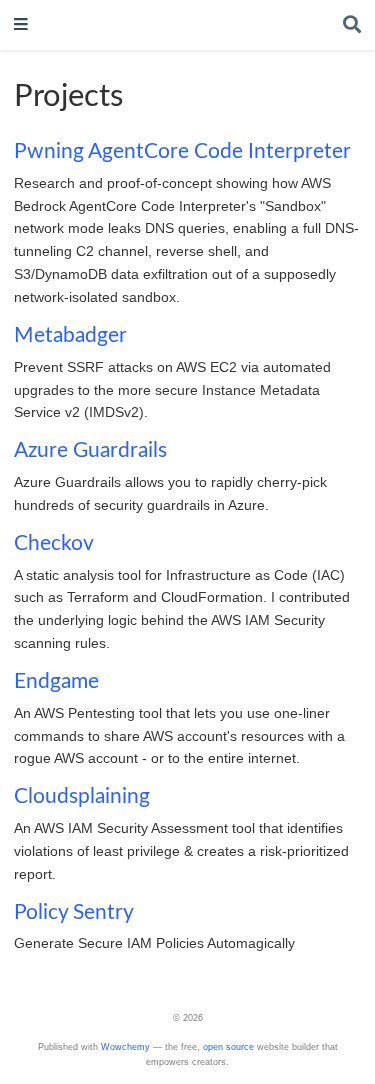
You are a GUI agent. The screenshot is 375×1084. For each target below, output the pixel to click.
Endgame (56, 681)
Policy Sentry (74, 912)
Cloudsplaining (82, 796)
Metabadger (70, 335)
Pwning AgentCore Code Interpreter (182, 151)
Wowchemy (125, 1047)
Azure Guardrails (90, 450)
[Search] (352, 25)
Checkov (54, 543)
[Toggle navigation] (21, 25)
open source (228, 1047)
